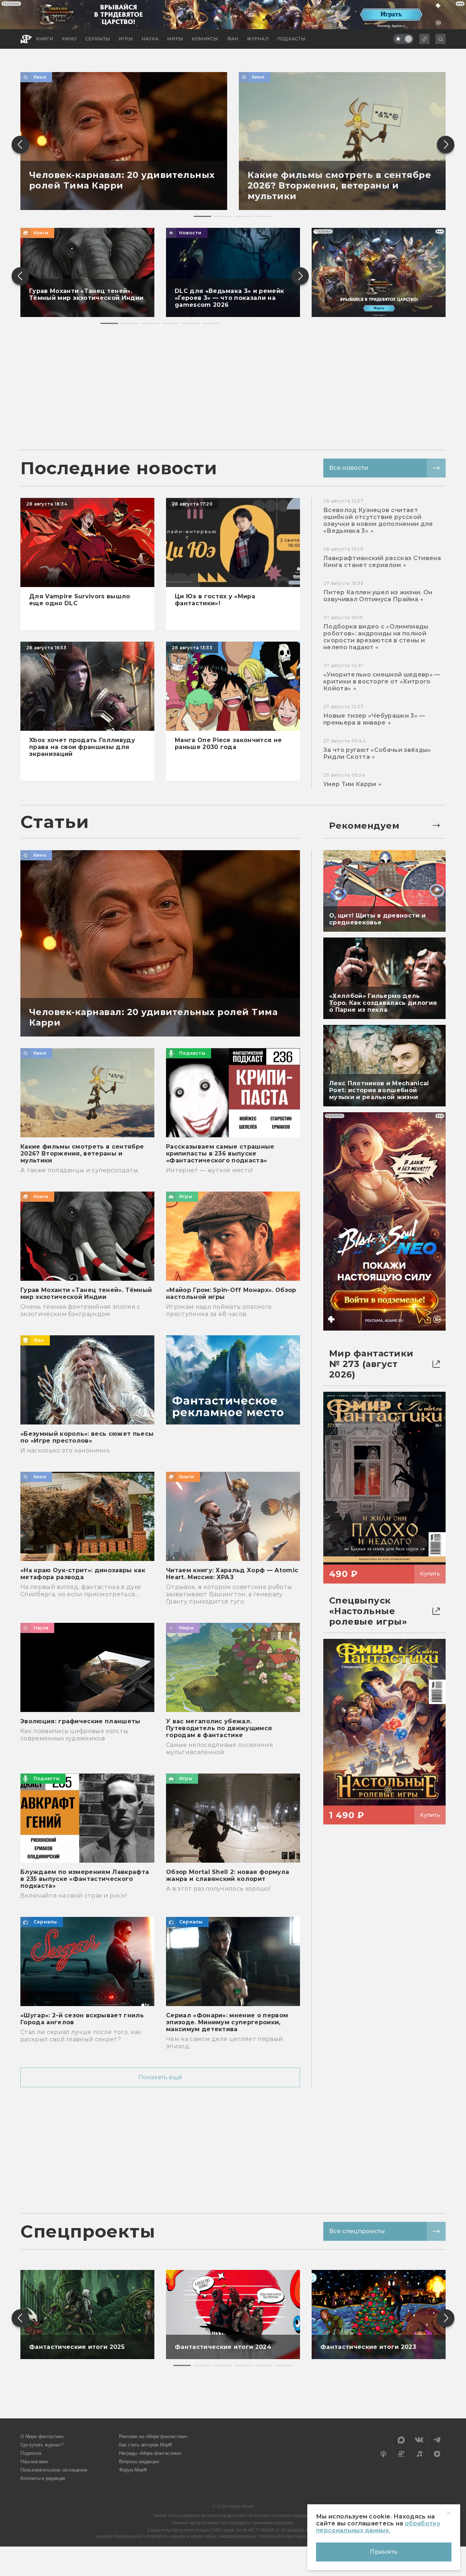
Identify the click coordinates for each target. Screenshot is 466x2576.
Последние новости (119, 468)
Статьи (55, 822)
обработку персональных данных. (378, 2527)
